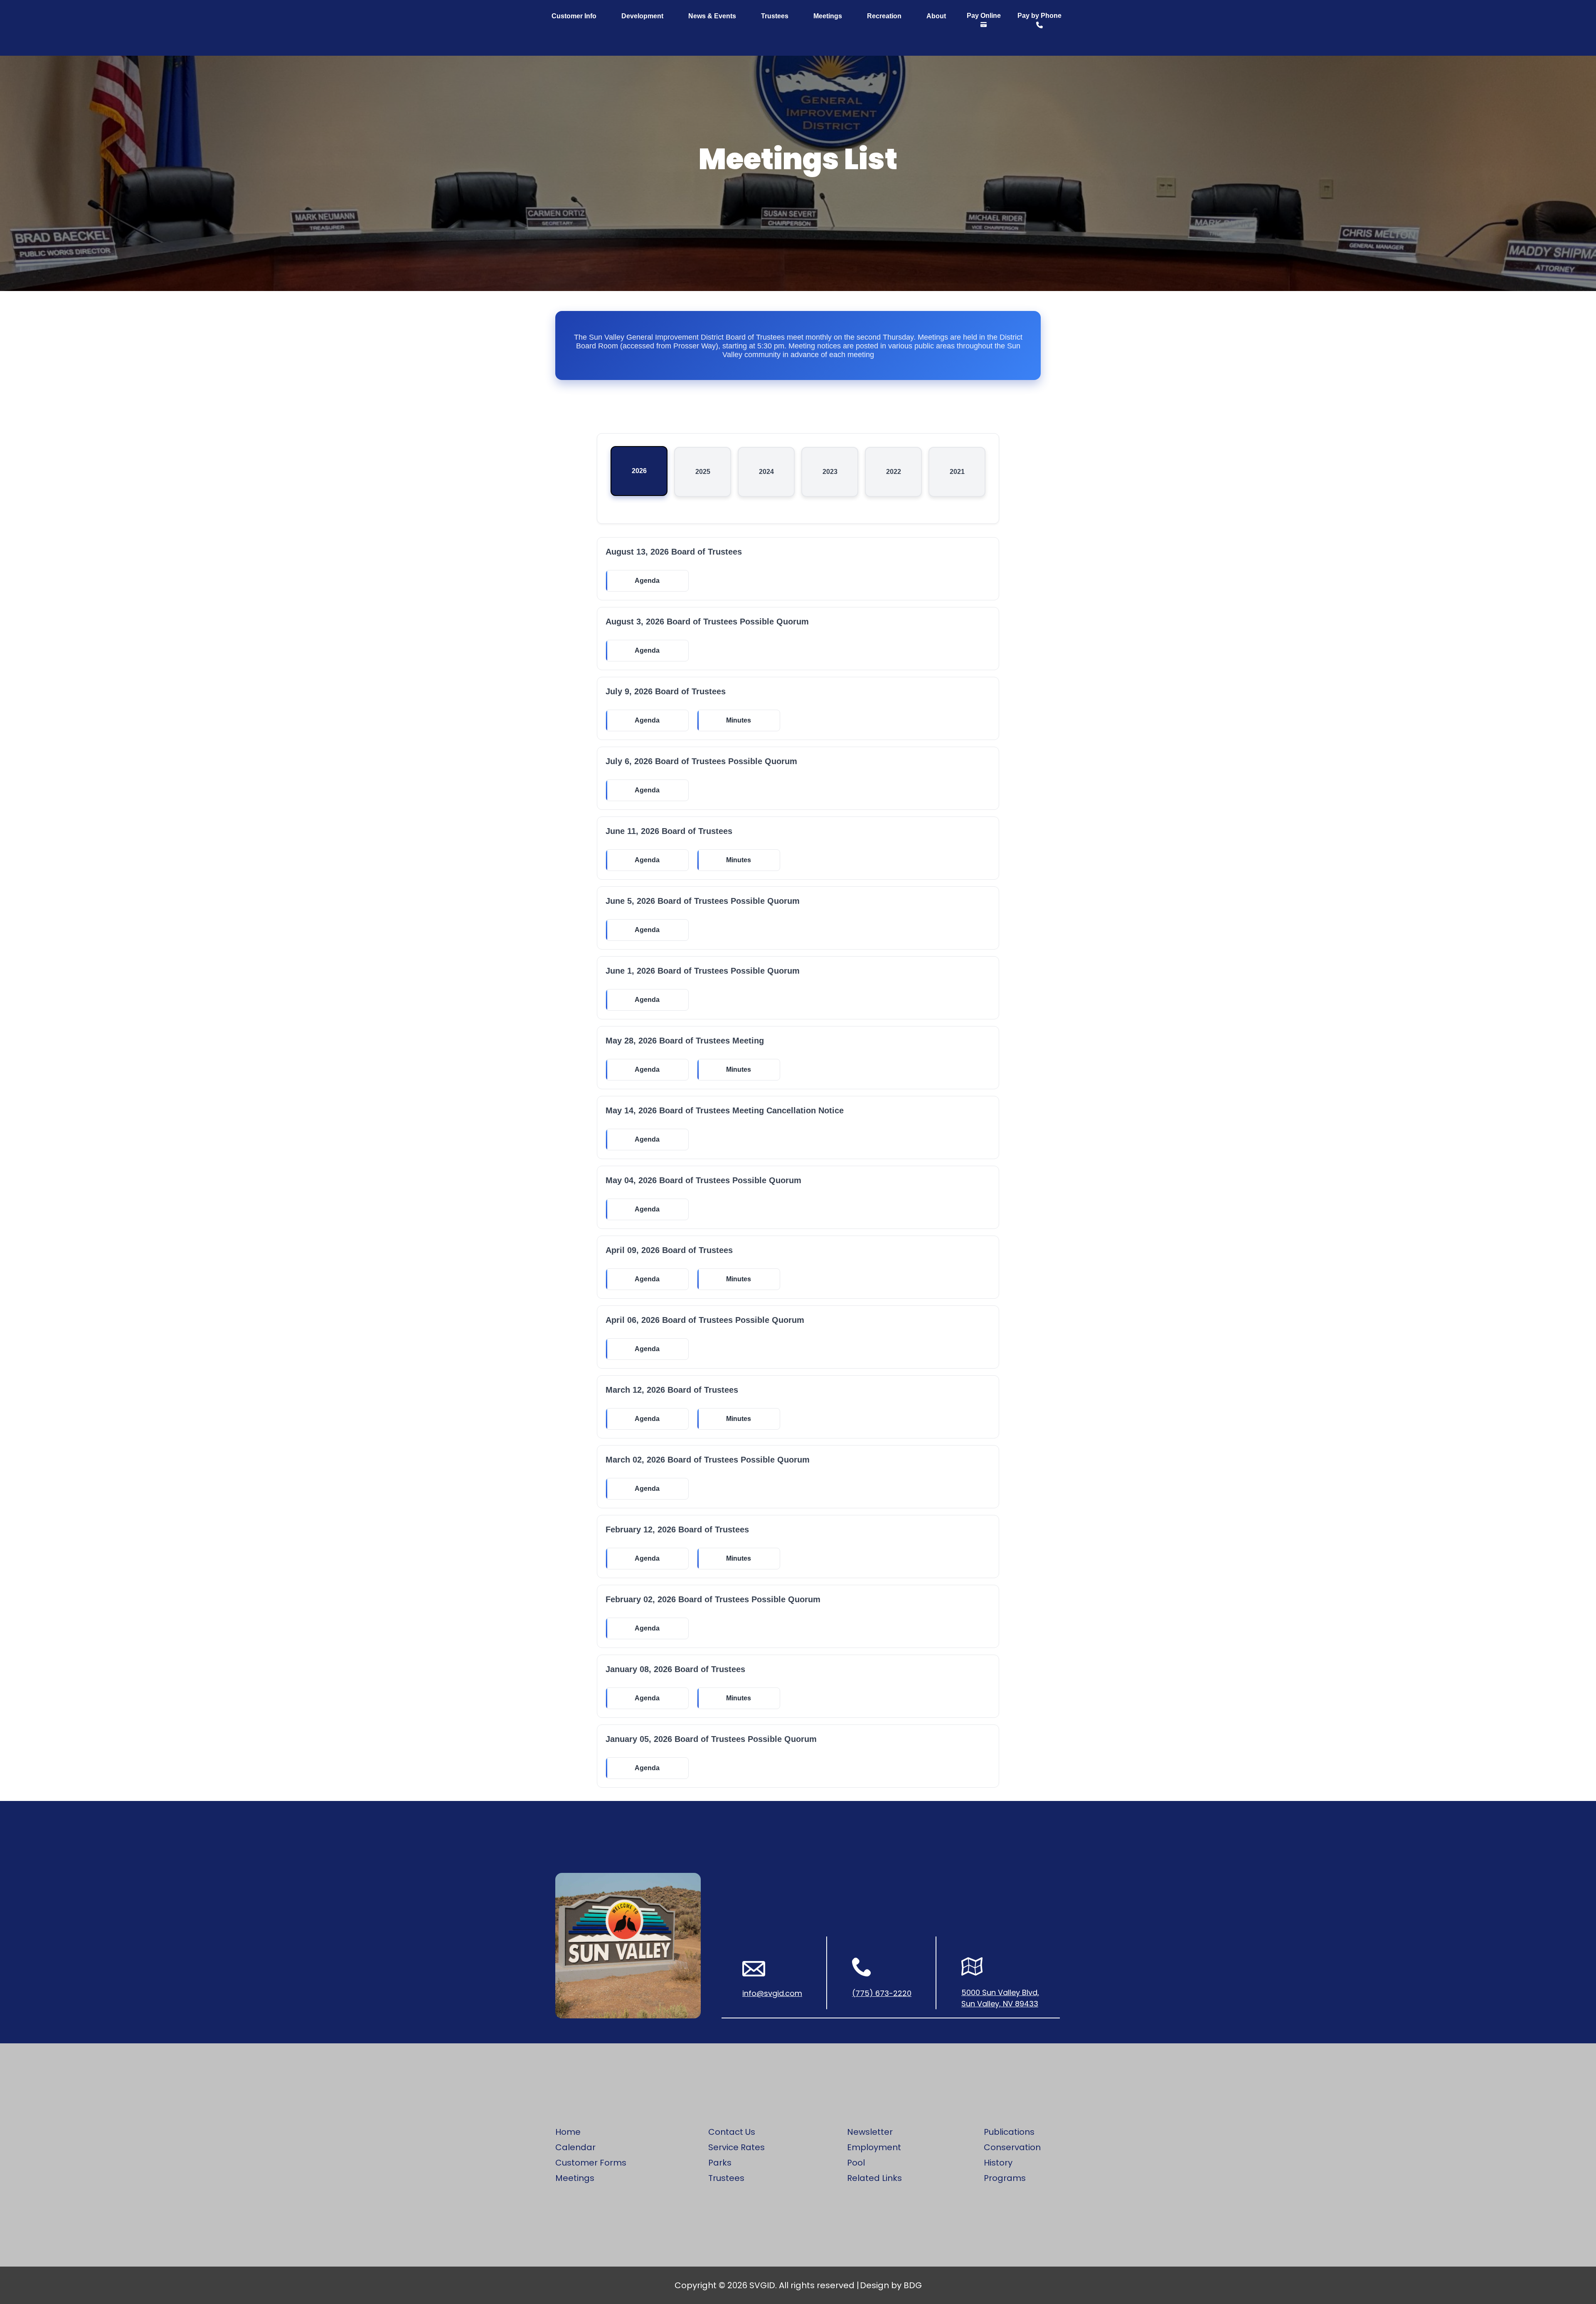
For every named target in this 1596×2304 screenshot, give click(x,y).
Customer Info (574, 16)
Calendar (575, 2147)
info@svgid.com (772, 1993)
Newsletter (870, 2132)
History (998, 2163)
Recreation (884, 16)
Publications (1009, 2132)
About (936, 16)
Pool (856, 2163)
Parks (720, 2163)
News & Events (712, 16)
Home (568, 2132)
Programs (1005, 2178)
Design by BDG (891, 2285)
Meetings (828, 16)
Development (642, 16)
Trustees (775, 16)
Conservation (1012, 2147)
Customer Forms (591, 2163)
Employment (874, 2147)
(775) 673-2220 (882, 1993)
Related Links (874, 2178)
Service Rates (736, 2147)
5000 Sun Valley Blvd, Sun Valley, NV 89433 (1000, 1998)
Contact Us (732, 2132)
